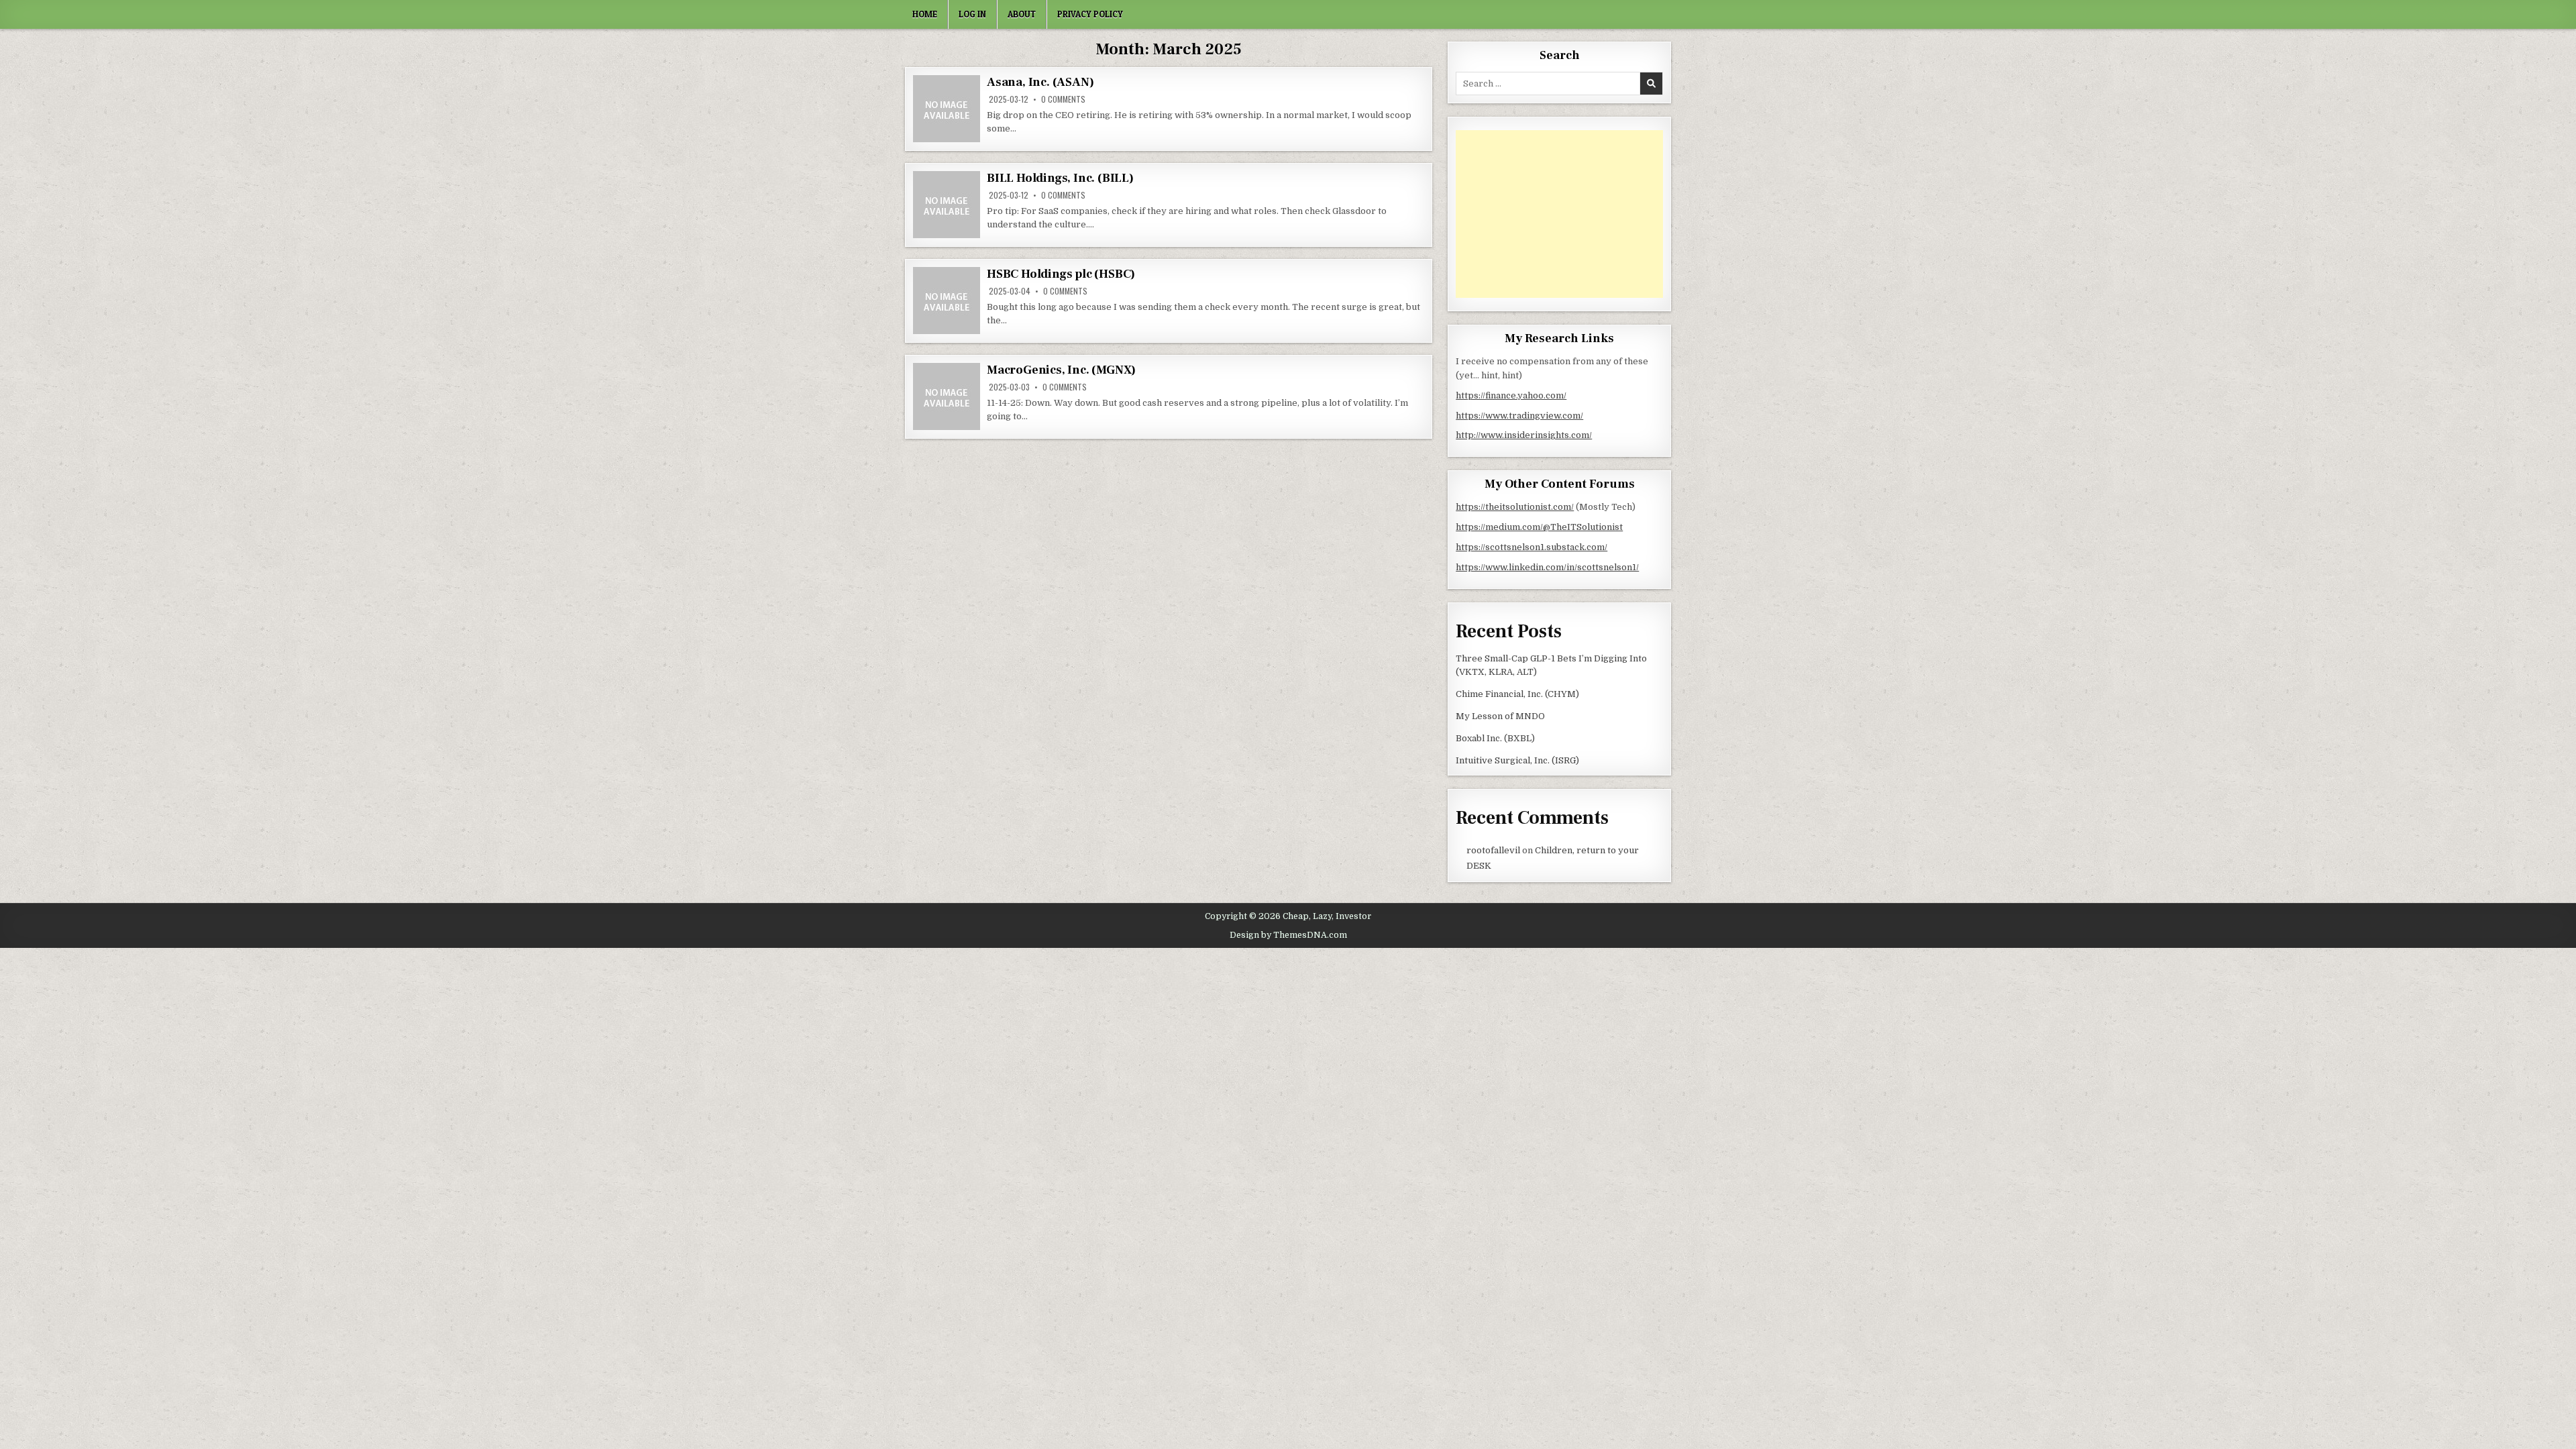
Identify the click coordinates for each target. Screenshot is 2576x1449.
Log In (972, 14)
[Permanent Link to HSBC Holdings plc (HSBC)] (947, 301)
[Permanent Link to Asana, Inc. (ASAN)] (947, 109)
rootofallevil (1493, 850)
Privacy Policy (1090, 14)
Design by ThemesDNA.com (1288, 935)
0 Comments (1063, 99)
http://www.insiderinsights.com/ (1524, 435)
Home (925, 14)
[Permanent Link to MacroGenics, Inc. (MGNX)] (947, 396)
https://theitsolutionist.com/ (1515, 507)
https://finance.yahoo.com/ (1511, 395)
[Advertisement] (1559, 214)
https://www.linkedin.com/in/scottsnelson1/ (1547, 567)
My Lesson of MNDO (1500, 716)
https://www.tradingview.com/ (1519, 416)
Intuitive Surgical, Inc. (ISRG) (1517, 760)
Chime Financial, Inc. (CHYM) (1517, 694)
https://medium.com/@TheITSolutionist (1539, 527)
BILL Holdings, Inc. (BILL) (1060, 178)
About (1022, 14)
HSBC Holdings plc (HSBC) (1061, 274)
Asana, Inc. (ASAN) (1040, 82)
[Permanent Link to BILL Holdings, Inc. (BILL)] (947, 205)
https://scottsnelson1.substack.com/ (1532, 547)
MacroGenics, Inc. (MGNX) (1061, 370)
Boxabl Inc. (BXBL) (1495, 738)
